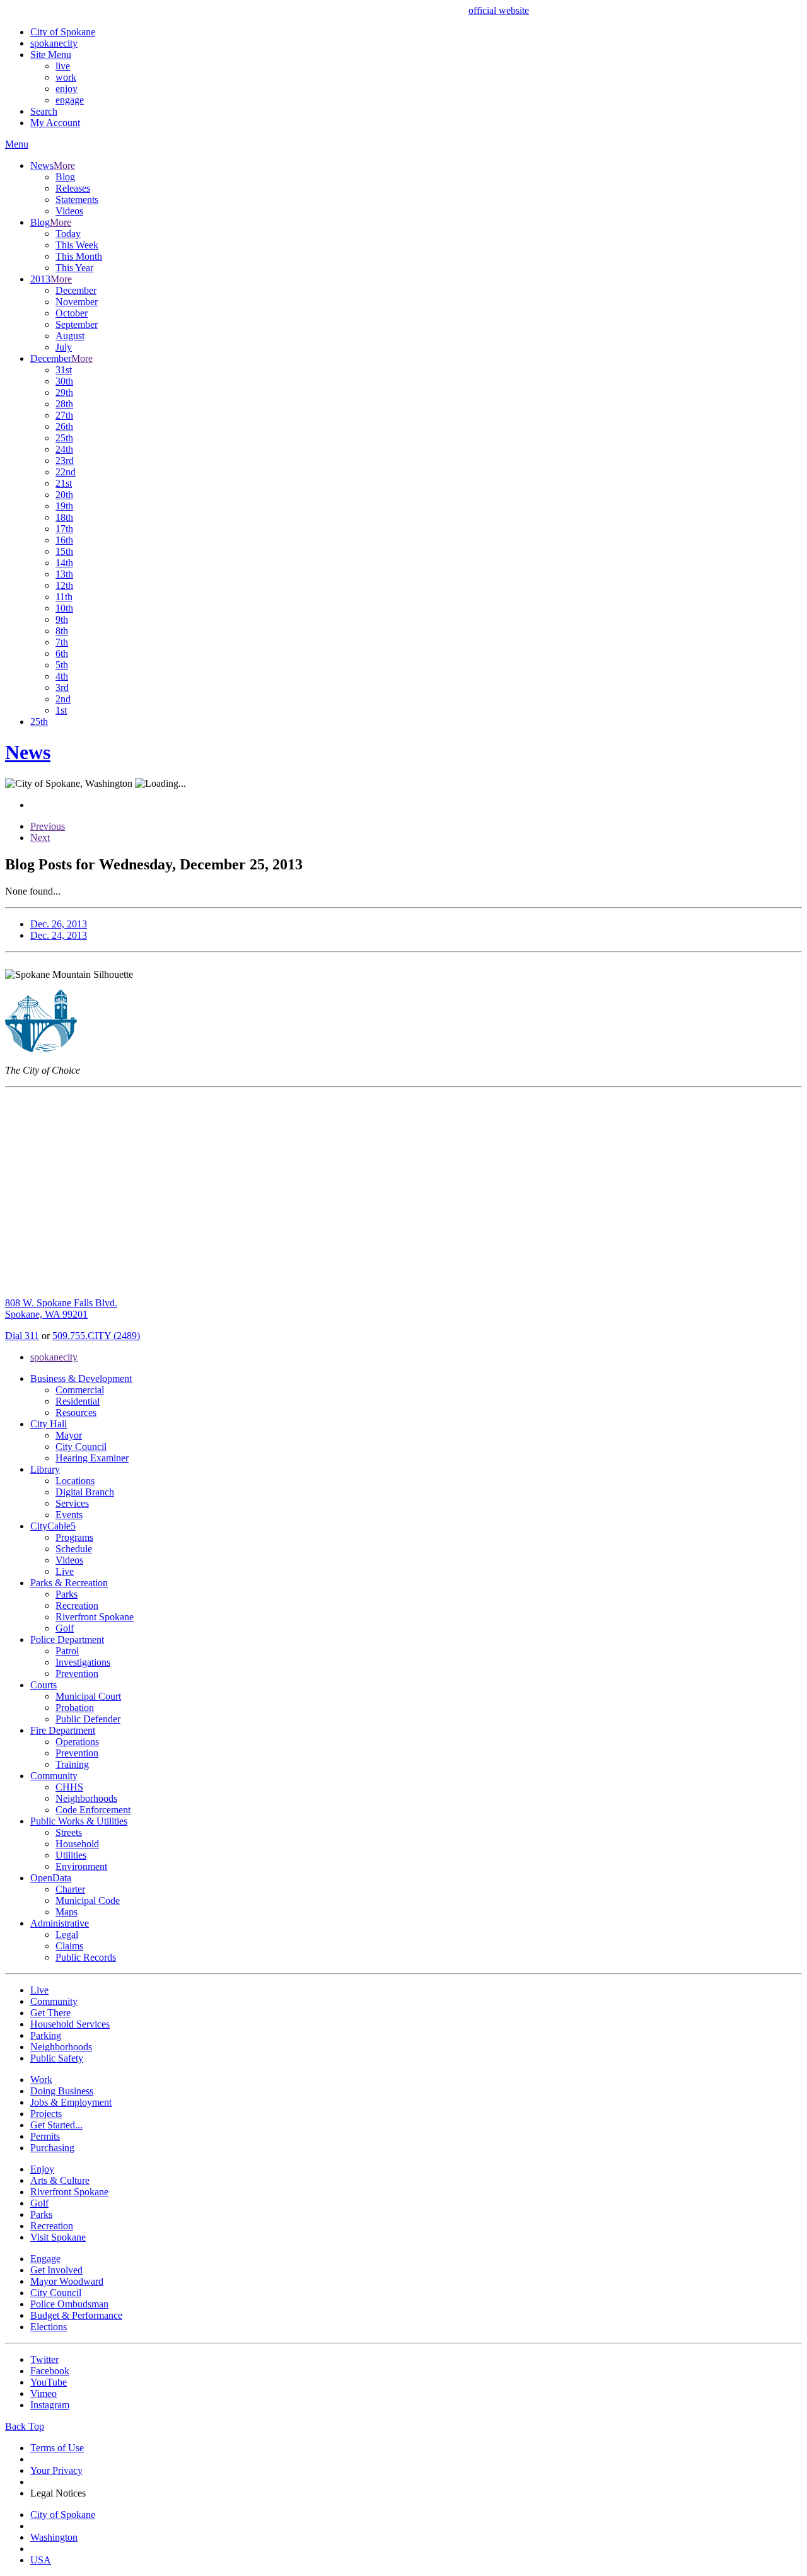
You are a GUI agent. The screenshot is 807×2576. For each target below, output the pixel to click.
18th (64, 517)
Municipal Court (88, 1696)
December (76, 290)
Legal (67, 1935)
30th (64, 381)
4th (62, 676)
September (77, 324)
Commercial (80, 1390)
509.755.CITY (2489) (96, 1336)
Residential (78, 1401)
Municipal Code (88, 1900)
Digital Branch (85, 1492)
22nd (66, 472)
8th (62, 631)
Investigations (83, 1662)
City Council (81, 1447)
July (64, 347)
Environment (81, 1866)
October (72, 313)
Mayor (69, 1435)
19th (64, 506)
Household (77, 1844)
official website (499, 10)
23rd (65, 461)
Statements (77, 200)
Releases (73, 188)
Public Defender (88, 1719)
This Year (74, 268)
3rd (62, 688)
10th (64, 608)
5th (62, 665)
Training (72, 1764)
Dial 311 (22, 1336)
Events (69, 1515)
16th (64, 540)
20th (64, 495)
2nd (63, 699)
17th (64, 529)
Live (65, 1571)
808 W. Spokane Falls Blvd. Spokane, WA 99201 (61, 1308)
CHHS (69, 1787)
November (77, 302)
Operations (77, 1742)
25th (64, 438)
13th (64, 574)
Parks (67, 1594)
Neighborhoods (86, 1798)
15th (64, 551)
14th (64, 563)
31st (64, 370)
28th (64, 404)
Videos (69, 211)
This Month (79, 256)
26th (64, 426)
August (70, 336)
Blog (65, 177)
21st (64, 483)
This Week (77, 245)
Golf (65, 1628)
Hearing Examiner (92, 1458)
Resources (76, 1413)
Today (68, 234)
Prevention (77, 1674)
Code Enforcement (93, 1810)
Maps (67, 1912)
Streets (69, 1832)
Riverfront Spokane (95, 1617)
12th (64, 585)
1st (61, 710)
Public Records (86, 1957)
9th (62, 619)
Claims (69, 1946)
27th (64, 415)
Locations (75, 1481)
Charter (70, 1889)
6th (62, 653)
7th (62, 642)
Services (72, 1503)
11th (64, 597)
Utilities (71, 1855)
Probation (75, 1708)
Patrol (67, 1651)
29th (64, 392)
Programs (74, 1537)
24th (64, 449)
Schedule (74, 1549)
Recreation (77, 1605)
